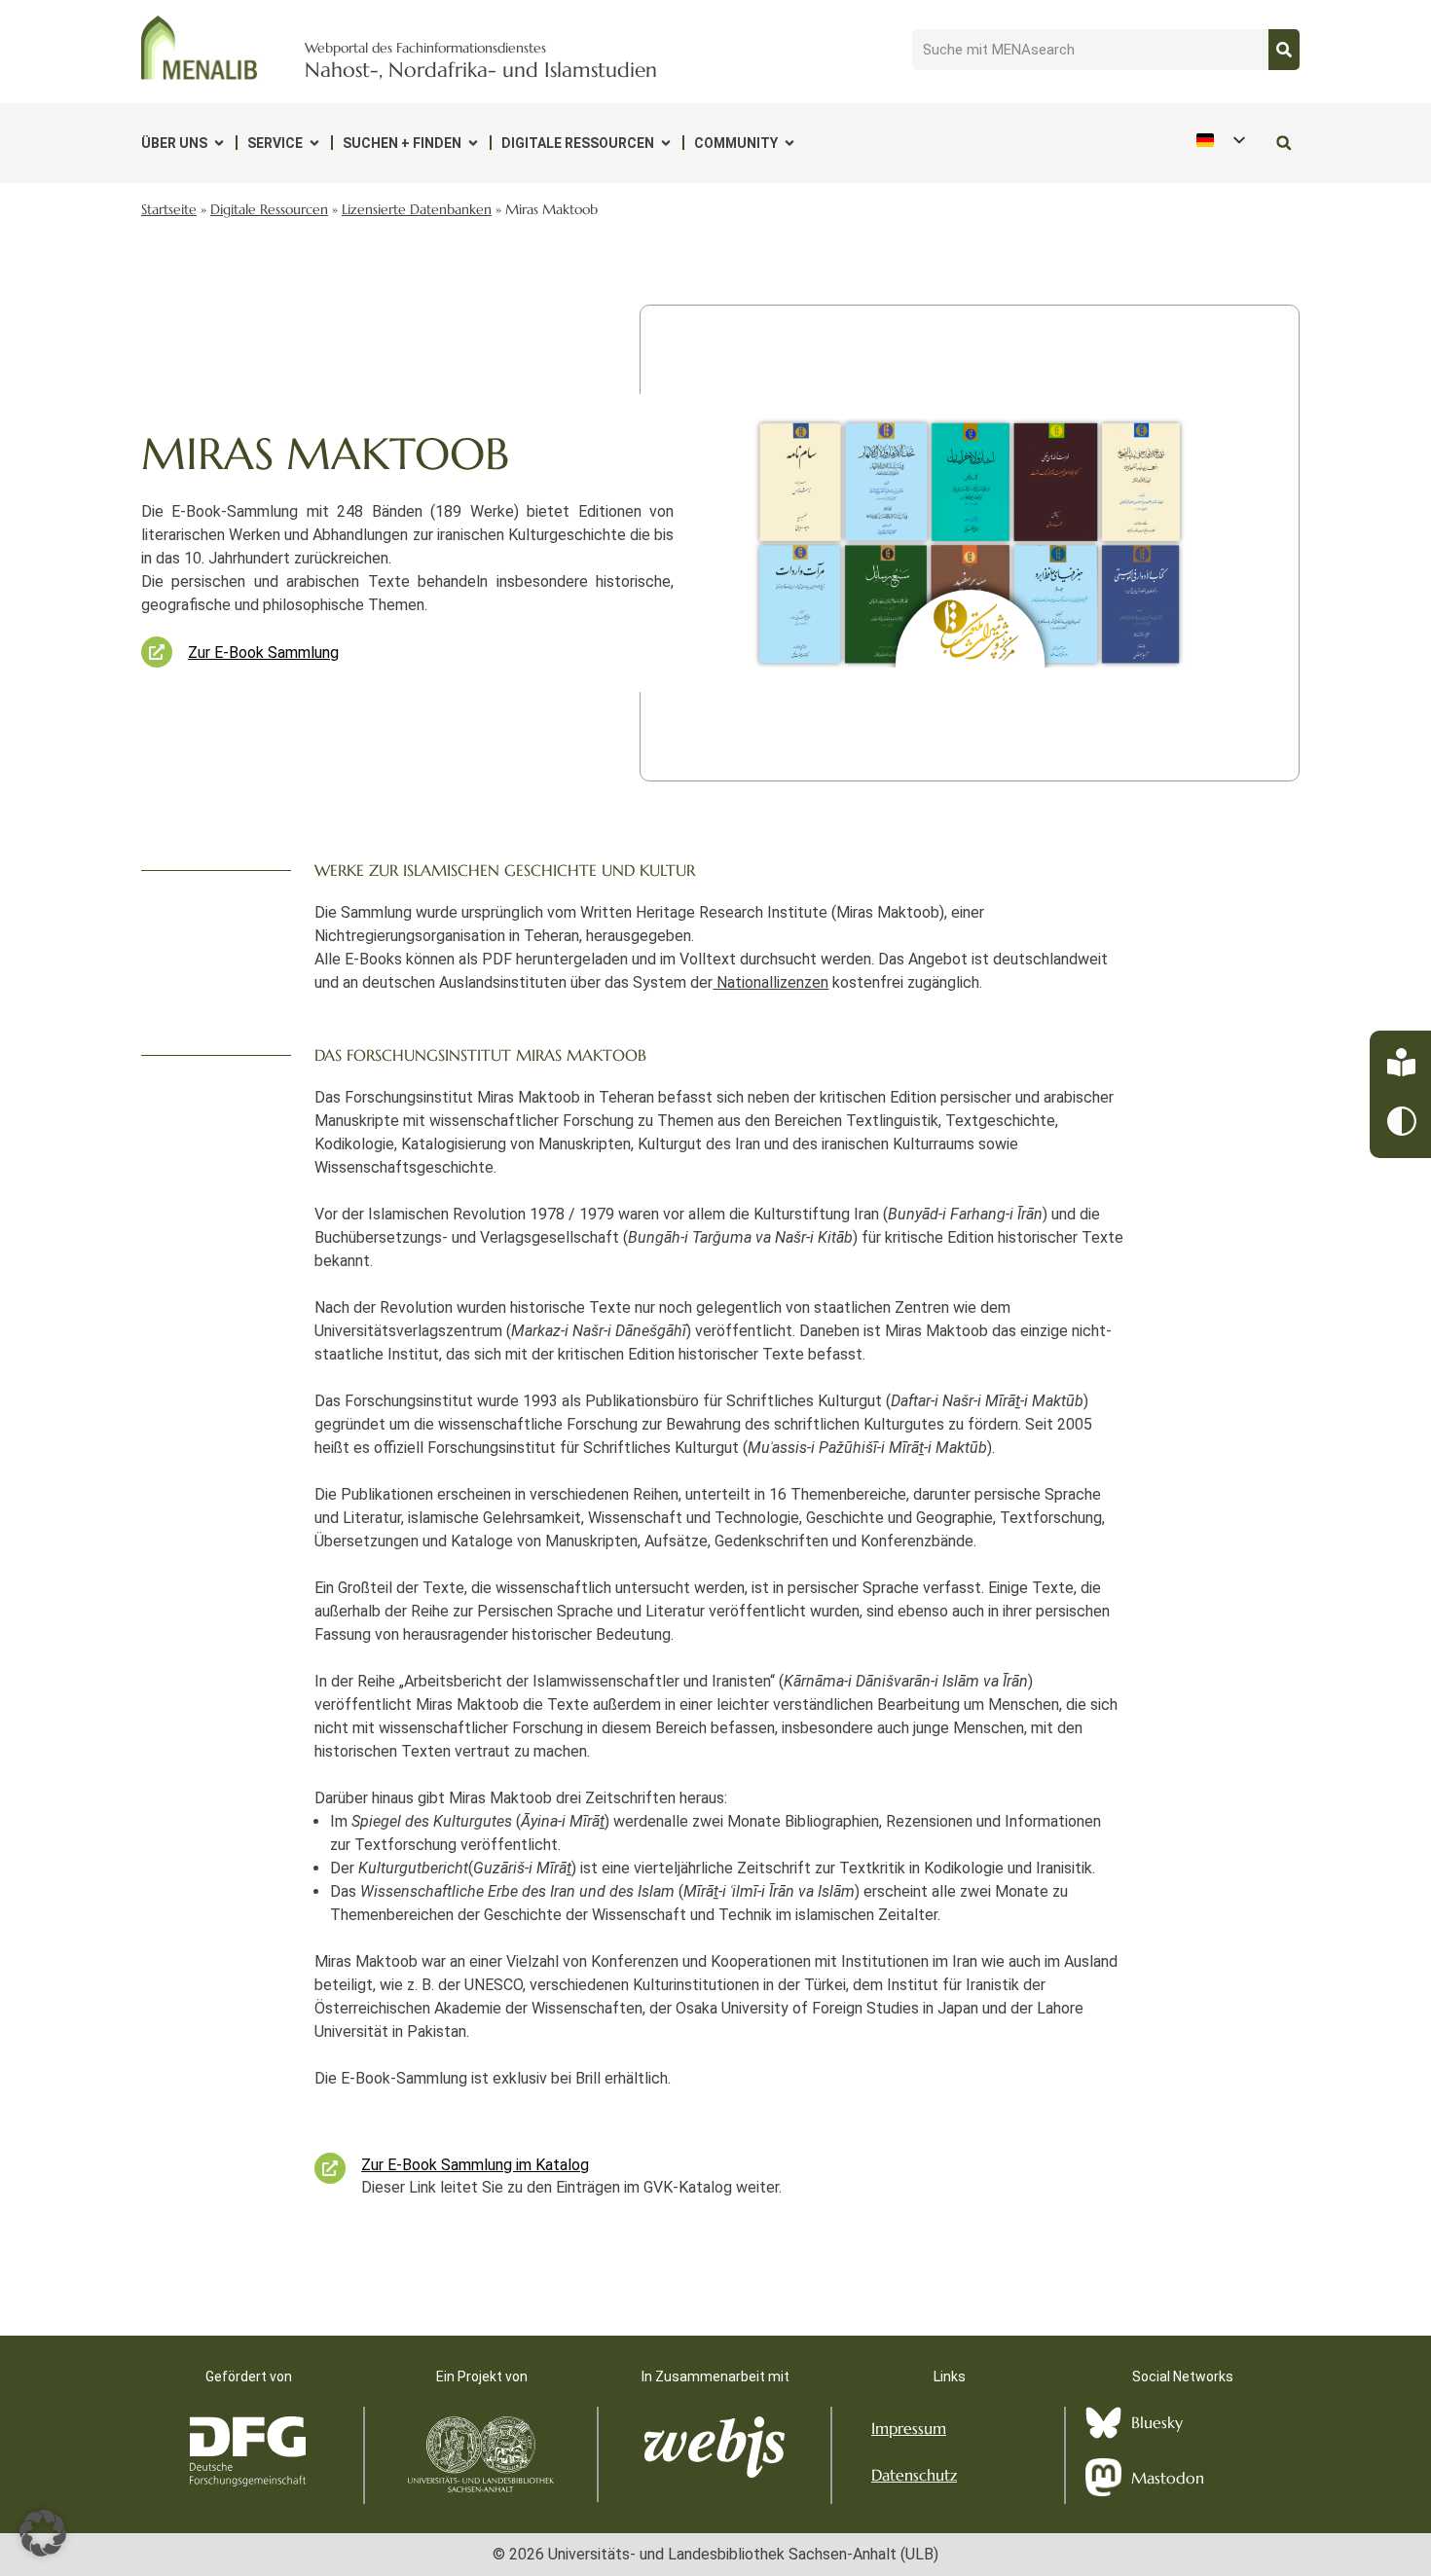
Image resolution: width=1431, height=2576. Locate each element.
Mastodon (1168, 2478)
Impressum (909, 2428)
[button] (1284, 143)
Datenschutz (914, 2475)
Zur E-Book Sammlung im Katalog (475, 2165)
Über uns (174, 143)
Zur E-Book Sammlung (263, 653)
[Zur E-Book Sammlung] (157, 652)
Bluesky (1157, 2422)
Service (275, 143)
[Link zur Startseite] (200, 48)
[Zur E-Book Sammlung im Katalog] (330, 2168)
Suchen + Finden (402, 143)
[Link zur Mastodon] (1103, 2478)
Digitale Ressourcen (578, 143)
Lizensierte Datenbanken (417, 210)
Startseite (169, 210)
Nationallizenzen (771, 982)
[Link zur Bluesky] (1103, 2423)
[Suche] (1284, 50)
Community (736, 143)
